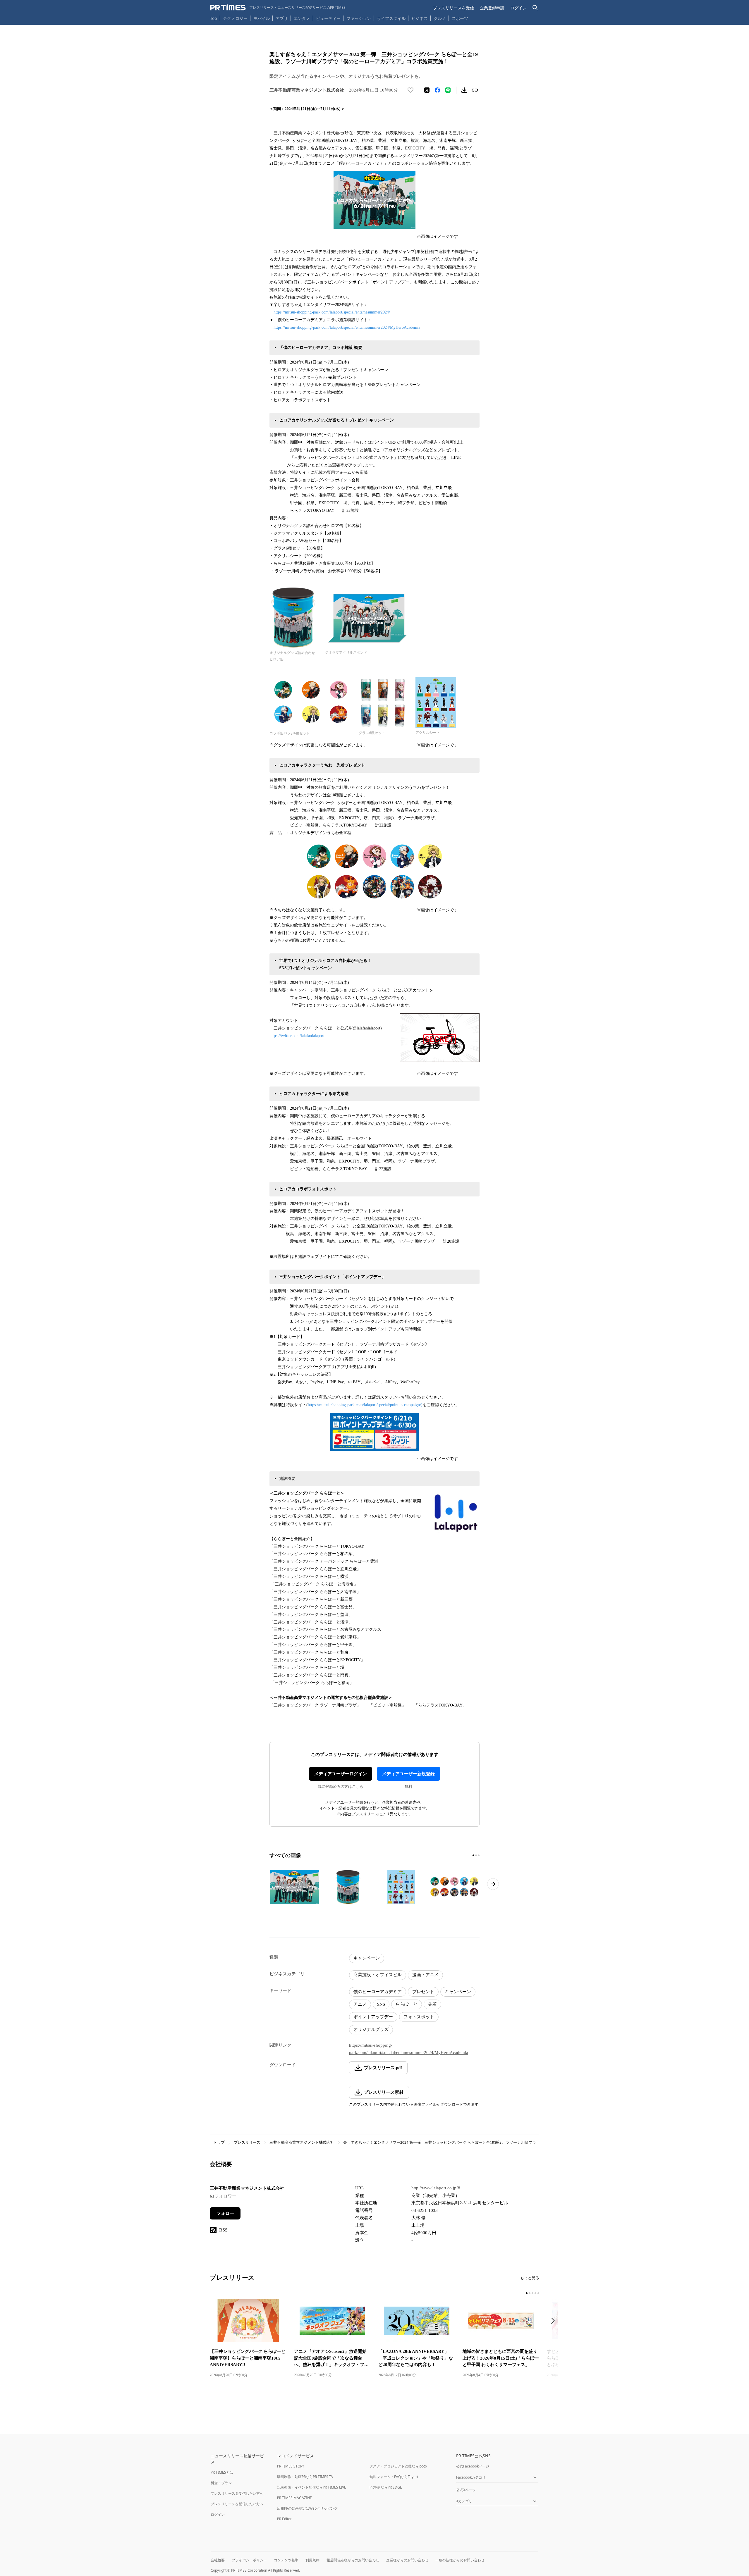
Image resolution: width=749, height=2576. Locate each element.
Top (214, 18)
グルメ (440, 18)
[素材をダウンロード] (464, 90)
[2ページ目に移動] (476, 1855)
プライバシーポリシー (249, 2560)
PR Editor (284, 2519)
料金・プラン (221, 2483)
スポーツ (460, 18)
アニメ (360, 2004)
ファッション (359, 18)
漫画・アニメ (425, 1975)
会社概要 (218, 2560)
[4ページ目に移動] (535, 2293)
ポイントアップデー (373, 2017)
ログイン (518, 8)
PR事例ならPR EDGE (386, 2487)
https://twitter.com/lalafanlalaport (297, 1036)
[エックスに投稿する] (427, 90)
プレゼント (423, 1992)
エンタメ (302, 18)
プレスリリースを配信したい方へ (237, 2504)
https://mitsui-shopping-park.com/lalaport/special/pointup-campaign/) (365, 1405)
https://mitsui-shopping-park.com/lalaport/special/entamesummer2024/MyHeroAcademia (347, 327)
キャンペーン (367, 1958)
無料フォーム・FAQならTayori (394, 2477)
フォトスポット (419, 2017)
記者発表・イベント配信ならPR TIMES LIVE (312, 2487)
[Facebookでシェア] (437, 90)
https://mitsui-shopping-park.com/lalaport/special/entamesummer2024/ (332, 312)
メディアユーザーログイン (341, 1774)
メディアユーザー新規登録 (408, 1774)
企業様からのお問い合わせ (407, 2560)
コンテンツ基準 (286, 2560)
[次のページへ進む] (493, 1884)
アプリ (282, 18)
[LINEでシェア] (448, 90)
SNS (381, 2004)
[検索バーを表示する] (535, 8)
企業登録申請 (492, 8)
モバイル (262, 18)
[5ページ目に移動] (538, 2293)
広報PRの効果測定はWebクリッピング (307, 2508)
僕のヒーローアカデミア (378, 1992)
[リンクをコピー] (475, 90)
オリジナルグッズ (371, 2029)
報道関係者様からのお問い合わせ (353, 2560)
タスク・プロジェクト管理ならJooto (398, 2466)
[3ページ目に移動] (479, 1855)
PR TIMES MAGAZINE (294, 2498)
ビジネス (420, 18)
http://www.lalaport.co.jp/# (436, 2188)
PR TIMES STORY (291, 2466)
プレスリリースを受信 (453, 8)
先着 (432, 2004)
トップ (219, 2142)
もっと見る (530, 2278)
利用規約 (312, 2560)
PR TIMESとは (222, 2472)
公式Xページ (466, 2490)
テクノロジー (235, 18)
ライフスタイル (391, 18)
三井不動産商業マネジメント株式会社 (302, 2142)
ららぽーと (407, 2004)
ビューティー (328, 18)
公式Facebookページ (473, 2466)
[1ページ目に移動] (473, 1855)
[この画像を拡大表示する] (295, 1887)
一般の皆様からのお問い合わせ (460, 2560)
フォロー (225, 2213)
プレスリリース (247, 2142)
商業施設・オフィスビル (378, 1975)
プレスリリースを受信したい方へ (237, 2493)
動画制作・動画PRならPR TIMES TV (305, 2477)
